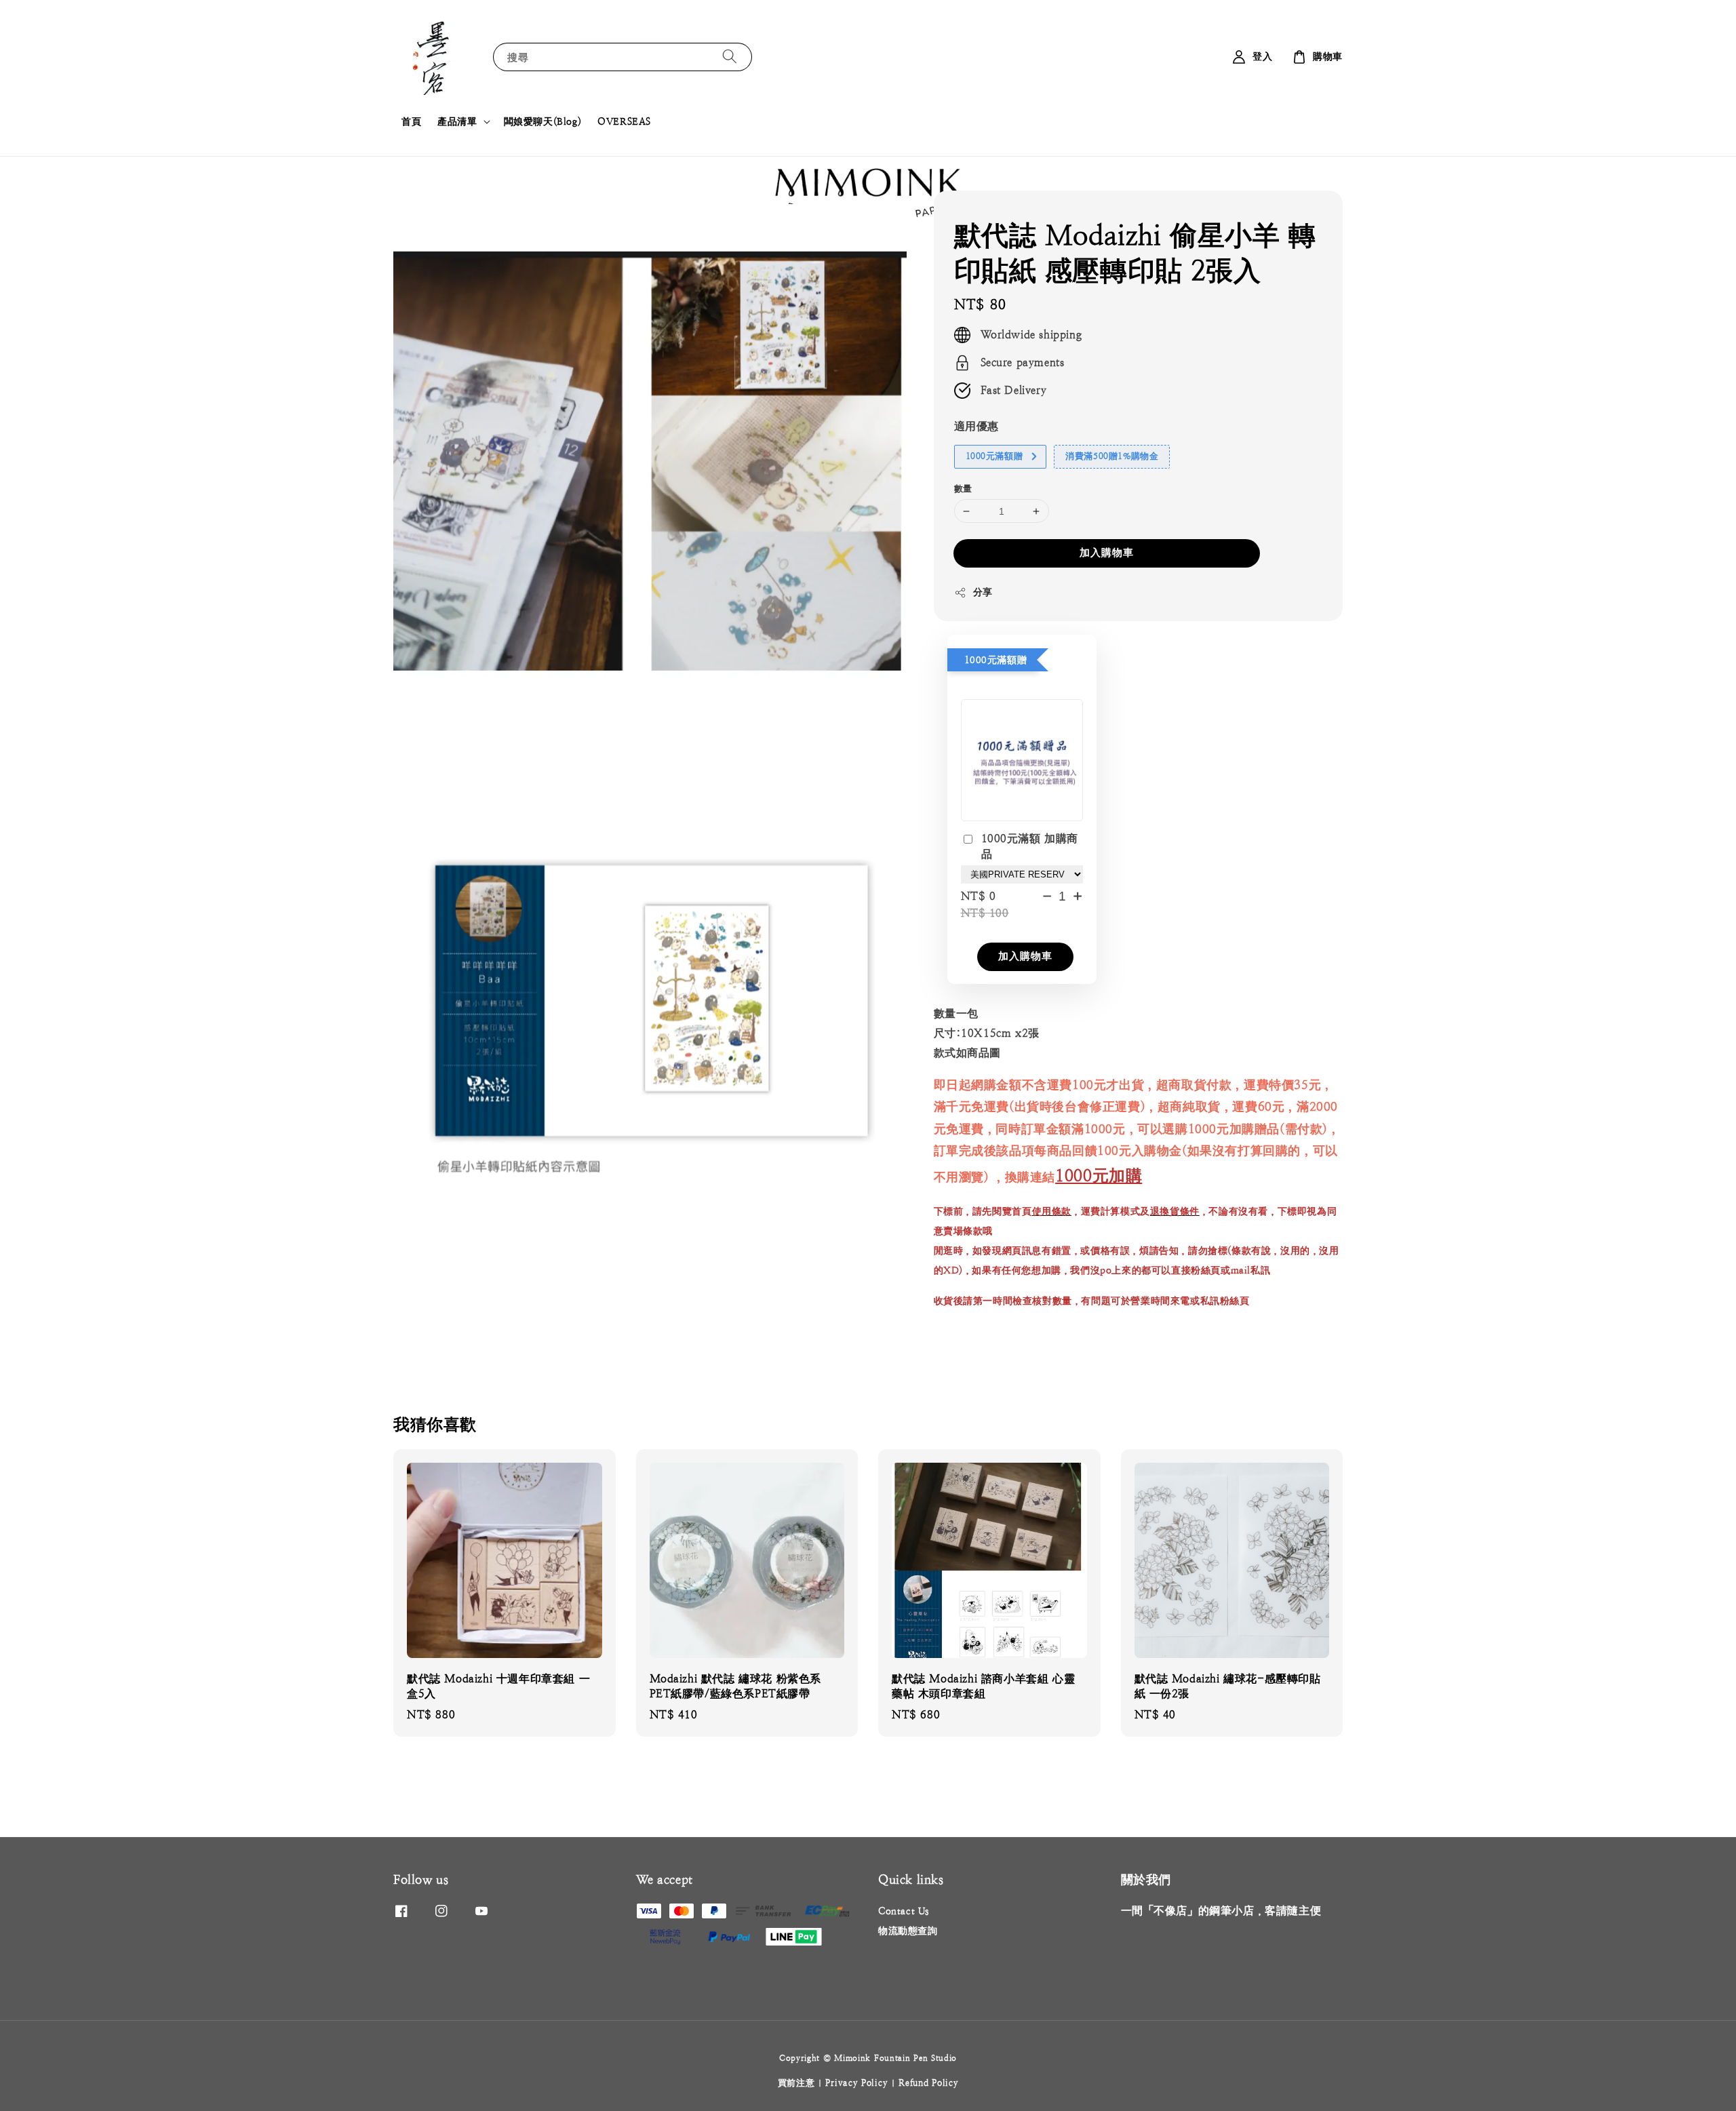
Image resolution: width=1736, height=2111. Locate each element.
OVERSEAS (624, 121)
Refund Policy (928, 2083)
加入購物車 (1107, 552)
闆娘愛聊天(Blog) (543, 121)
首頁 (411, 121)
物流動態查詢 (908, 1931)
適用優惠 (976, 426)
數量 (963, 489)
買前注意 (796, 2083)
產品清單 (457, 121)
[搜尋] (730, 57)
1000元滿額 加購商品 (1030, 846)
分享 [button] (983, 592)
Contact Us (904, 1911)
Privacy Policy (856, 2083)
